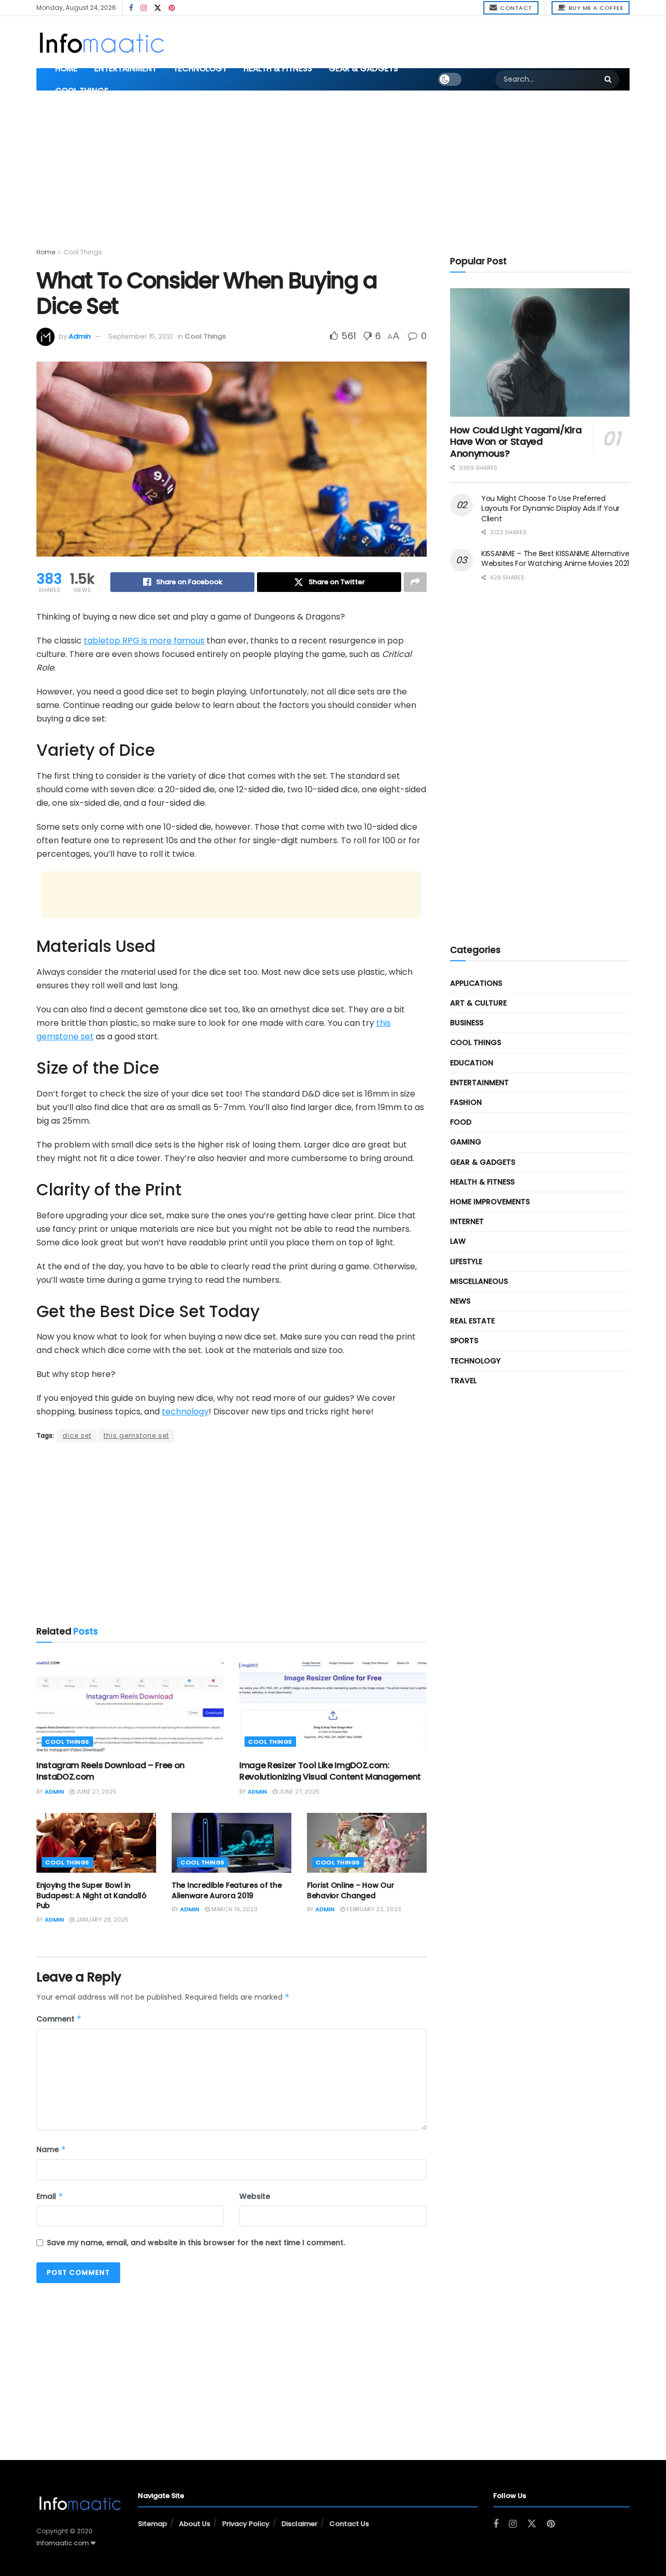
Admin (80, 336)
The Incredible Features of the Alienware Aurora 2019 (227, 1890)
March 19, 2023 (234, 1909)
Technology (200, 68)
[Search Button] (609, 80)
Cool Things (82, 91)
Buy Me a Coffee (595, 8)
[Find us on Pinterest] (172, 8)
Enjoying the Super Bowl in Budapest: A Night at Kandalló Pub (92, 1895)
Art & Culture (478, 1003)
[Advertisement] (415, 41)
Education (472, 1063)
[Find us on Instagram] (144, 8)
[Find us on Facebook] (131, 8)
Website (255, 2196)
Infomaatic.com (63, 2543)
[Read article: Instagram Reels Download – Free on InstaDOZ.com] (130, 1705)
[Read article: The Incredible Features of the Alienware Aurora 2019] (232, 1843)
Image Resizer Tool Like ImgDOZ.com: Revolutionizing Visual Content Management (330, 1771)
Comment (59, 2019)
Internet (467, 1221)
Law (458, 1241)
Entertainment (125, 68)
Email (50, 2196)
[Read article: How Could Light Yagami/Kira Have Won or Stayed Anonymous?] (540, 352)
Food (461, 1122)
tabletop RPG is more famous (144, 641)
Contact (515, 8)
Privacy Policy (246, 2524)
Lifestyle (466, 1261)
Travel (463, 1381)
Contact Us (349, 2524)
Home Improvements (490, 1202)
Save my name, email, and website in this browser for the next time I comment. (196, 2243)
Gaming (466, 1142)
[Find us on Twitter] (158, 8)
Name (51, 2149)
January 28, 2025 (101, 1920)
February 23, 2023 (373, 1909)
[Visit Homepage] (101, 42)
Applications (476, 983)
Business (467, 1023)
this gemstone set (136, 1435)
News (460, 1301)
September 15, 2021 (140, 336)
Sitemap (152, 2524)
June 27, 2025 (95, 1792)
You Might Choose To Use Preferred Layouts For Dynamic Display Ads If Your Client (550, 508)
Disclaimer (299, 2524)
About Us (195, 2524)
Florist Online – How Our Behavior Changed (350, 1890)
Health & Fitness (278, 68)
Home (66, 68)
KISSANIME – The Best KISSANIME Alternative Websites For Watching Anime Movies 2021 (555, 559)
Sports (464, 1341)
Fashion (466, 1102)
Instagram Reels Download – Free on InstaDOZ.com (111, 1771)
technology (185, 1412)
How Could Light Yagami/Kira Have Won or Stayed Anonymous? (516, 442)
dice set (77, 1435)
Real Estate (472, 1321)
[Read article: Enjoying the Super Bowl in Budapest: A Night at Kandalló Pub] (96, 1843)
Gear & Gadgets (363, 68)
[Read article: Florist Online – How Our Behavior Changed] (367, 1843)
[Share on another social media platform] (415, 582)
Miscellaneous (479, 1281)
